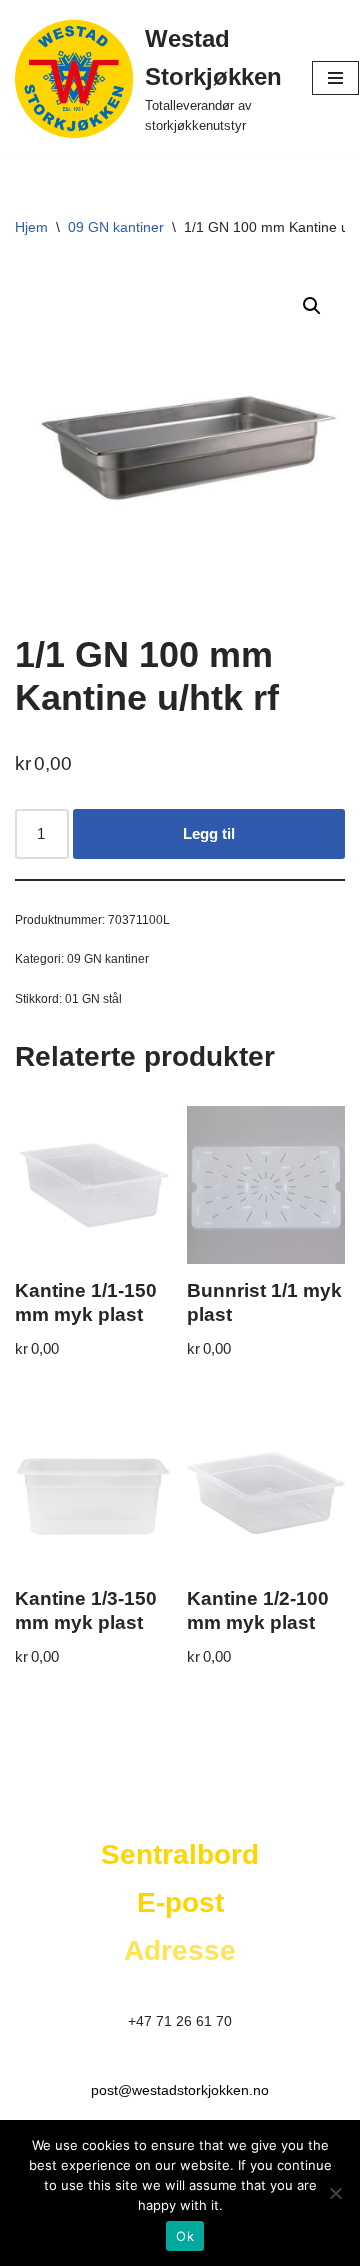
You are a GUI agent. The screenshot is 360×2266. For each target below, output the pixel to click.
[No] (335, 2193)
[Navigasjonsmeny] (335, 78)
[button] (312, 306)
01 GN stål (93, 999)
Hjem (31, 227)
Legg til (209, 833)
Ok (185, 2236)
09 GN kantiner (116, 227)
